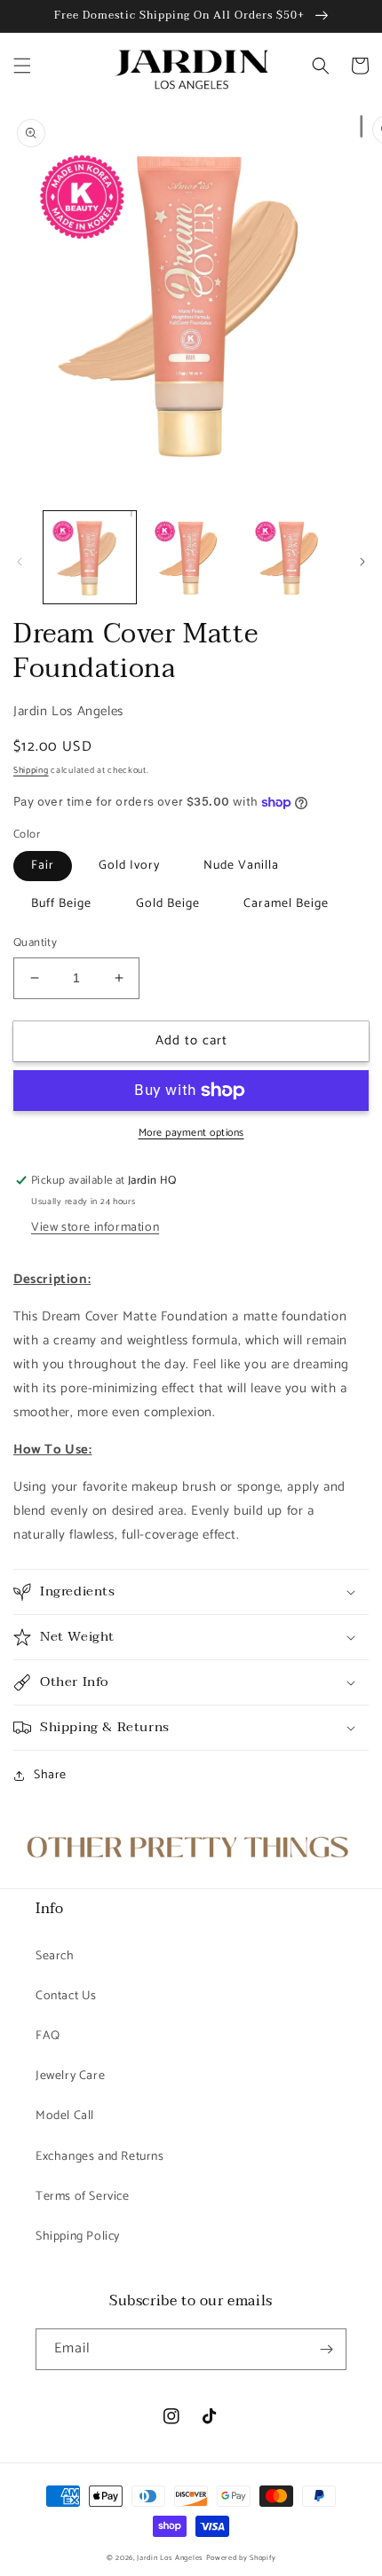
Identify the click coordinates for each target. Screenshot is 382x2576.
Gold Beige (168, 904)
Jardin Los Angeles (170, 2558)
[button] (22, 66)
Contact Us (66, 1996)
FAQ (48, 2036)
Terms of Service (83, 2197)
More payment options (191, 1133)
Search (55, 1956)
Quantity (35, 943)
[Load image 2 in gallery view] (191, 557)
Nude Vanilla (241, 866)
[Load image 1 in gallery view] (90, 557)
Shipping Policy (78, 2237)
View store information (95, 1228)
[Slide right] (362, 562)
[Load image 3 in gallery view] (291, 557)
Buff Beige (61, 904)
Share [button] (50, 1775)
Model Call (65, 2116)
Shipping (31, 770)
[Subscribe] (326, 2349)
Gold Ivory (129, 866)
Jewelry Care (70, 2076)
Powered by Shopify (241, 2558)
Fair (43, 866)
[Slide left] (20, 562)
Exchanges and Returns (100, 2157)
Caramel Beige (286, 904)
